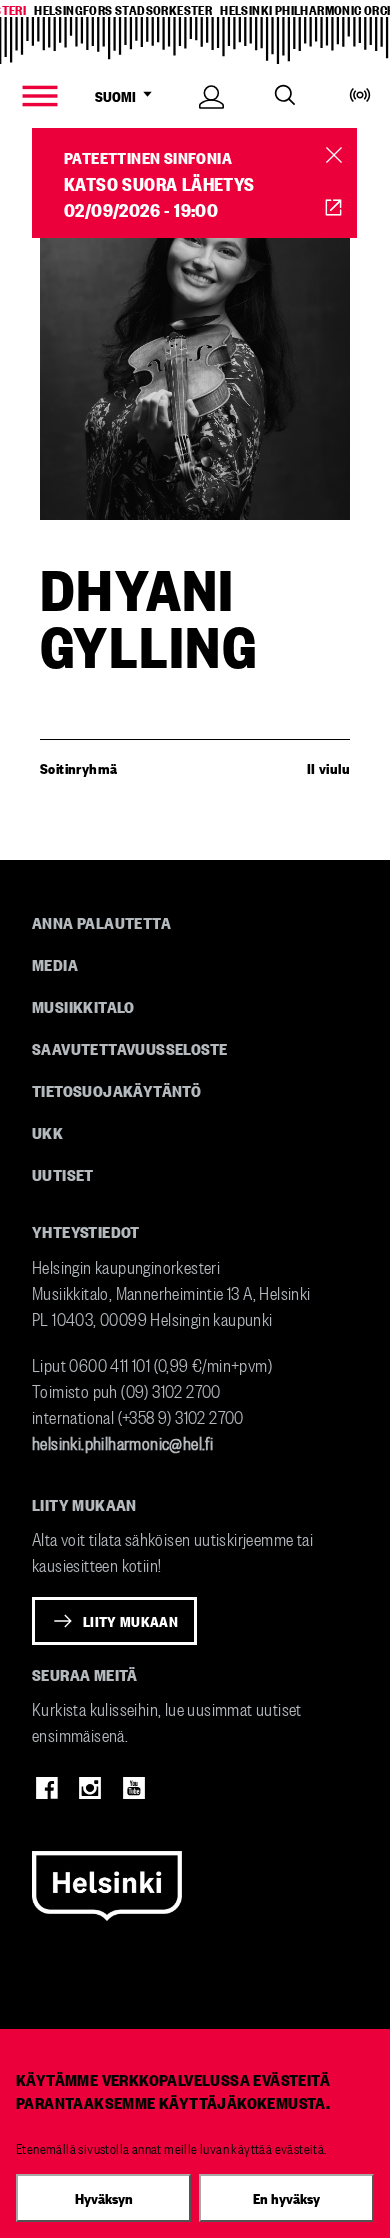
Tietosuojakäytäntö (116, 1090)
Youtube (134, 1788)
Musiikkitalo (83, 1006)
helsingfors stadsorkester (123, 9)
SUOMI (122, 96)
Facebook (47, 1788)
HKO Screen (334, 207)
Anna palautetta (101, 922)
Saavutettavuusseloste (129, 1048)
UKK (47, 1132)
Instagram (90, 1788)
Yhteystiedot (86, 1231)
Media (55, 964)
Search (285, 95)
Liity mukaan (130, 1621)
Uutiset (63, 1174)
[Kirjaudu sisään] (211, 118)
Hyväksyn (104, 2198)
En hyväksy (286, 2198)
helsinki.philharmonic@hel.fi (122, 1441)
